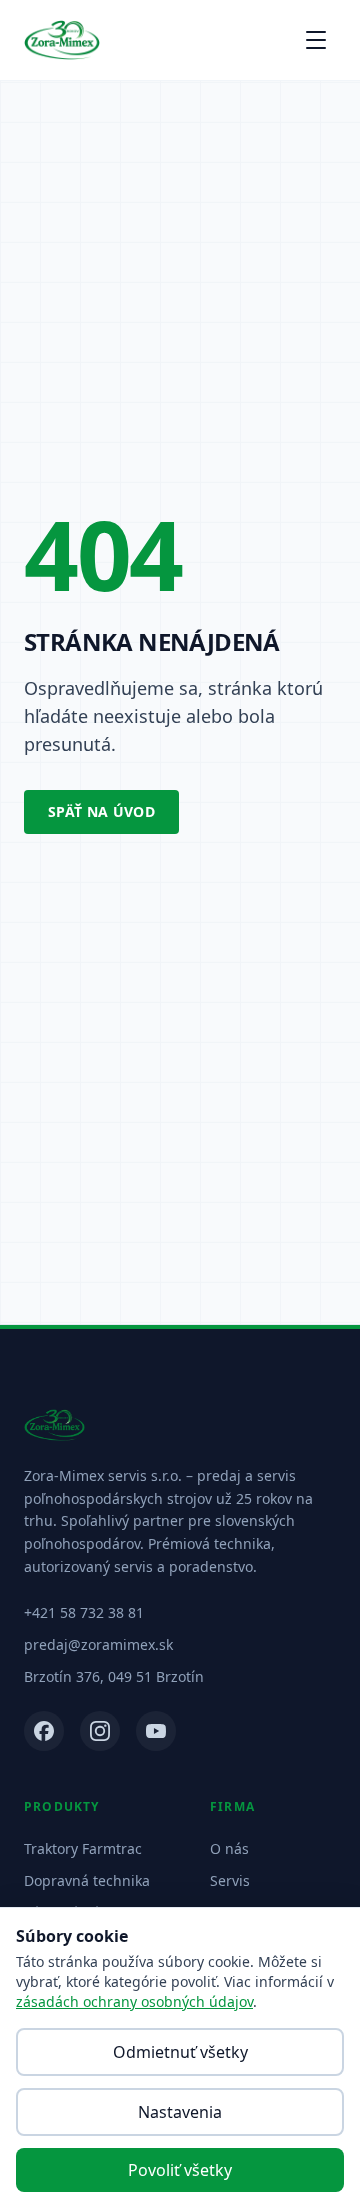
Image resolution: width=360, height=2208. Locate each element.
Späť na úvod (101, 811)
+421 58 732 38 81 (84, 1612)
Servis (230, 1880)
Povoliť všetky (180, 2170)
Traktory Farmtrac (83, 1848)
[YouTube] (156, 1731)
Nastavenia (180, 2112)
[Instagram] (100, 1731)
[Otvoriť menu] (316, 40)
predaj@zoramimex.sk (98, 1644)
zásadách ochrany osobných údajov (134, 2001)
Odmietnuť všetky (180, 2052)
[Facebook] (44, 1731)
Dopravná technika (87, 1880)
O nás (229, 1848)
